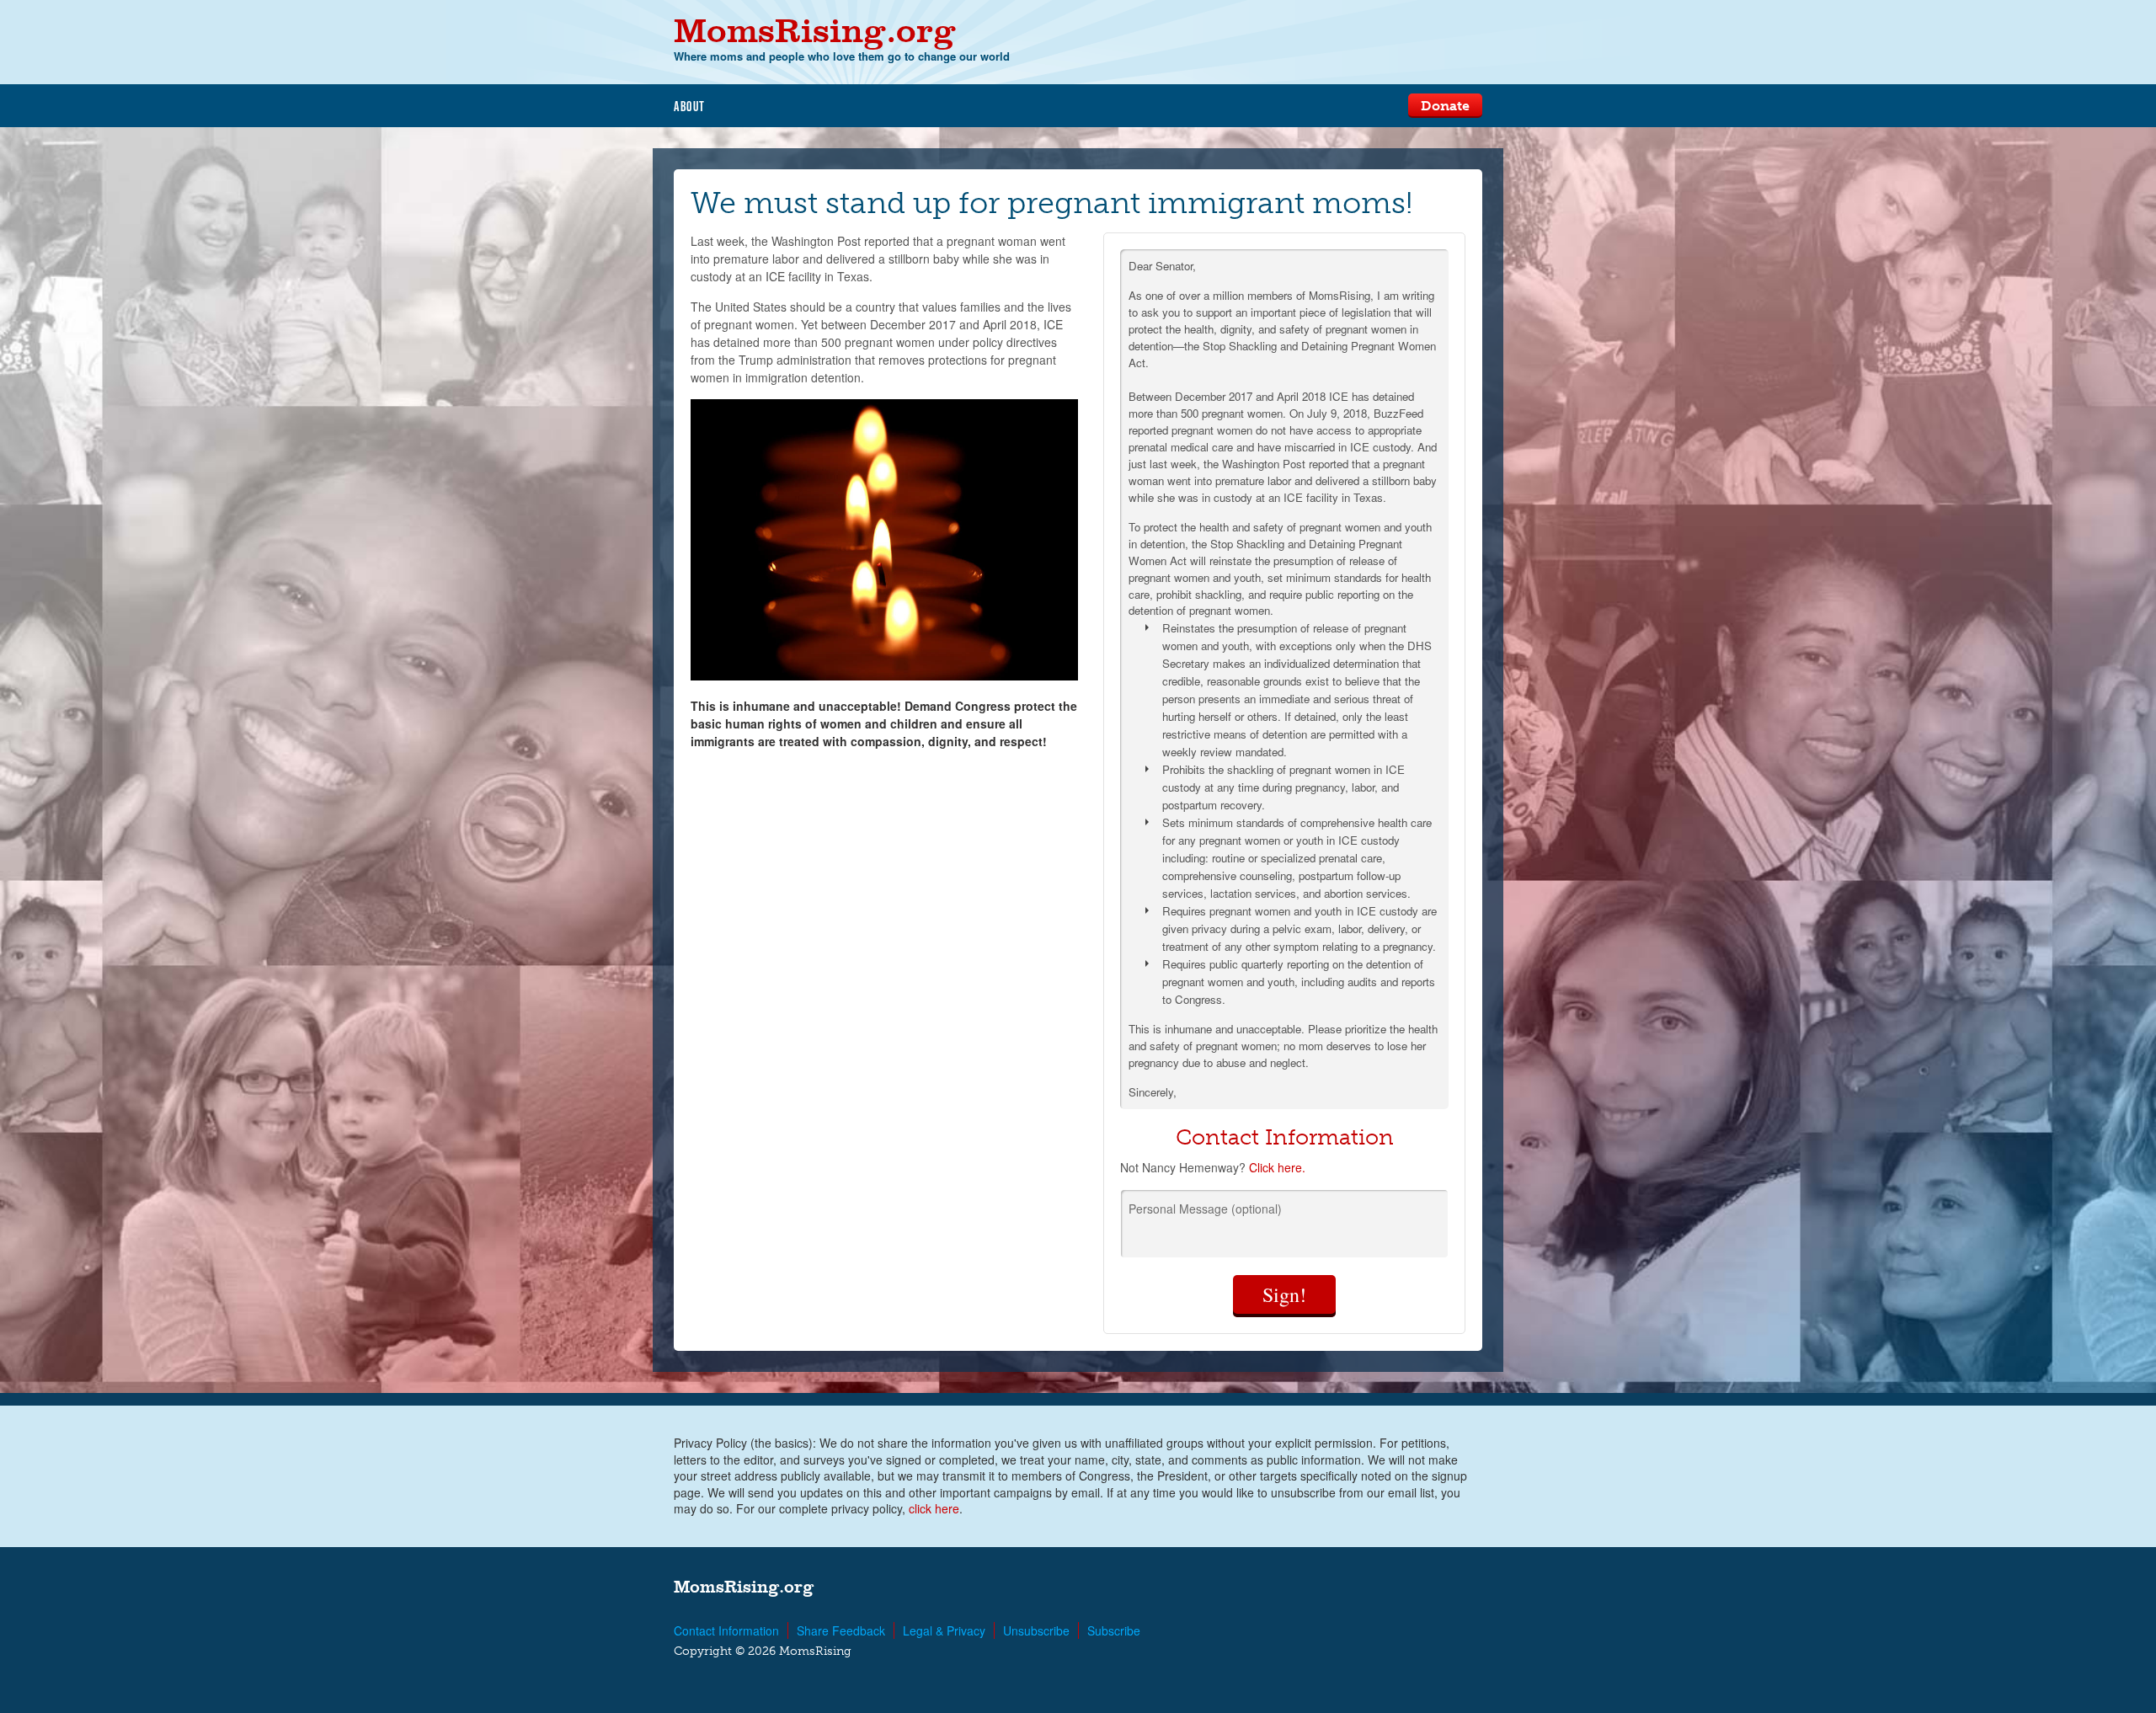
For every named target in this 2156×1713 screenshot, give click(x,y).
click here (934, 1508)
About (690, 106)
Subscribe (1114, 1630)
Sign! (1284, 1294)
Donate (1445, 106)
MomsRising (815, 30)
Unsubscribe (1036, 1630)
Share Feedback (841, 1630)
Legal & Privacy (944, 1630)
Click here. (1277, 1167)
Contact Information (726, 1630)
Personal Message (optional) (1205, 1209)
